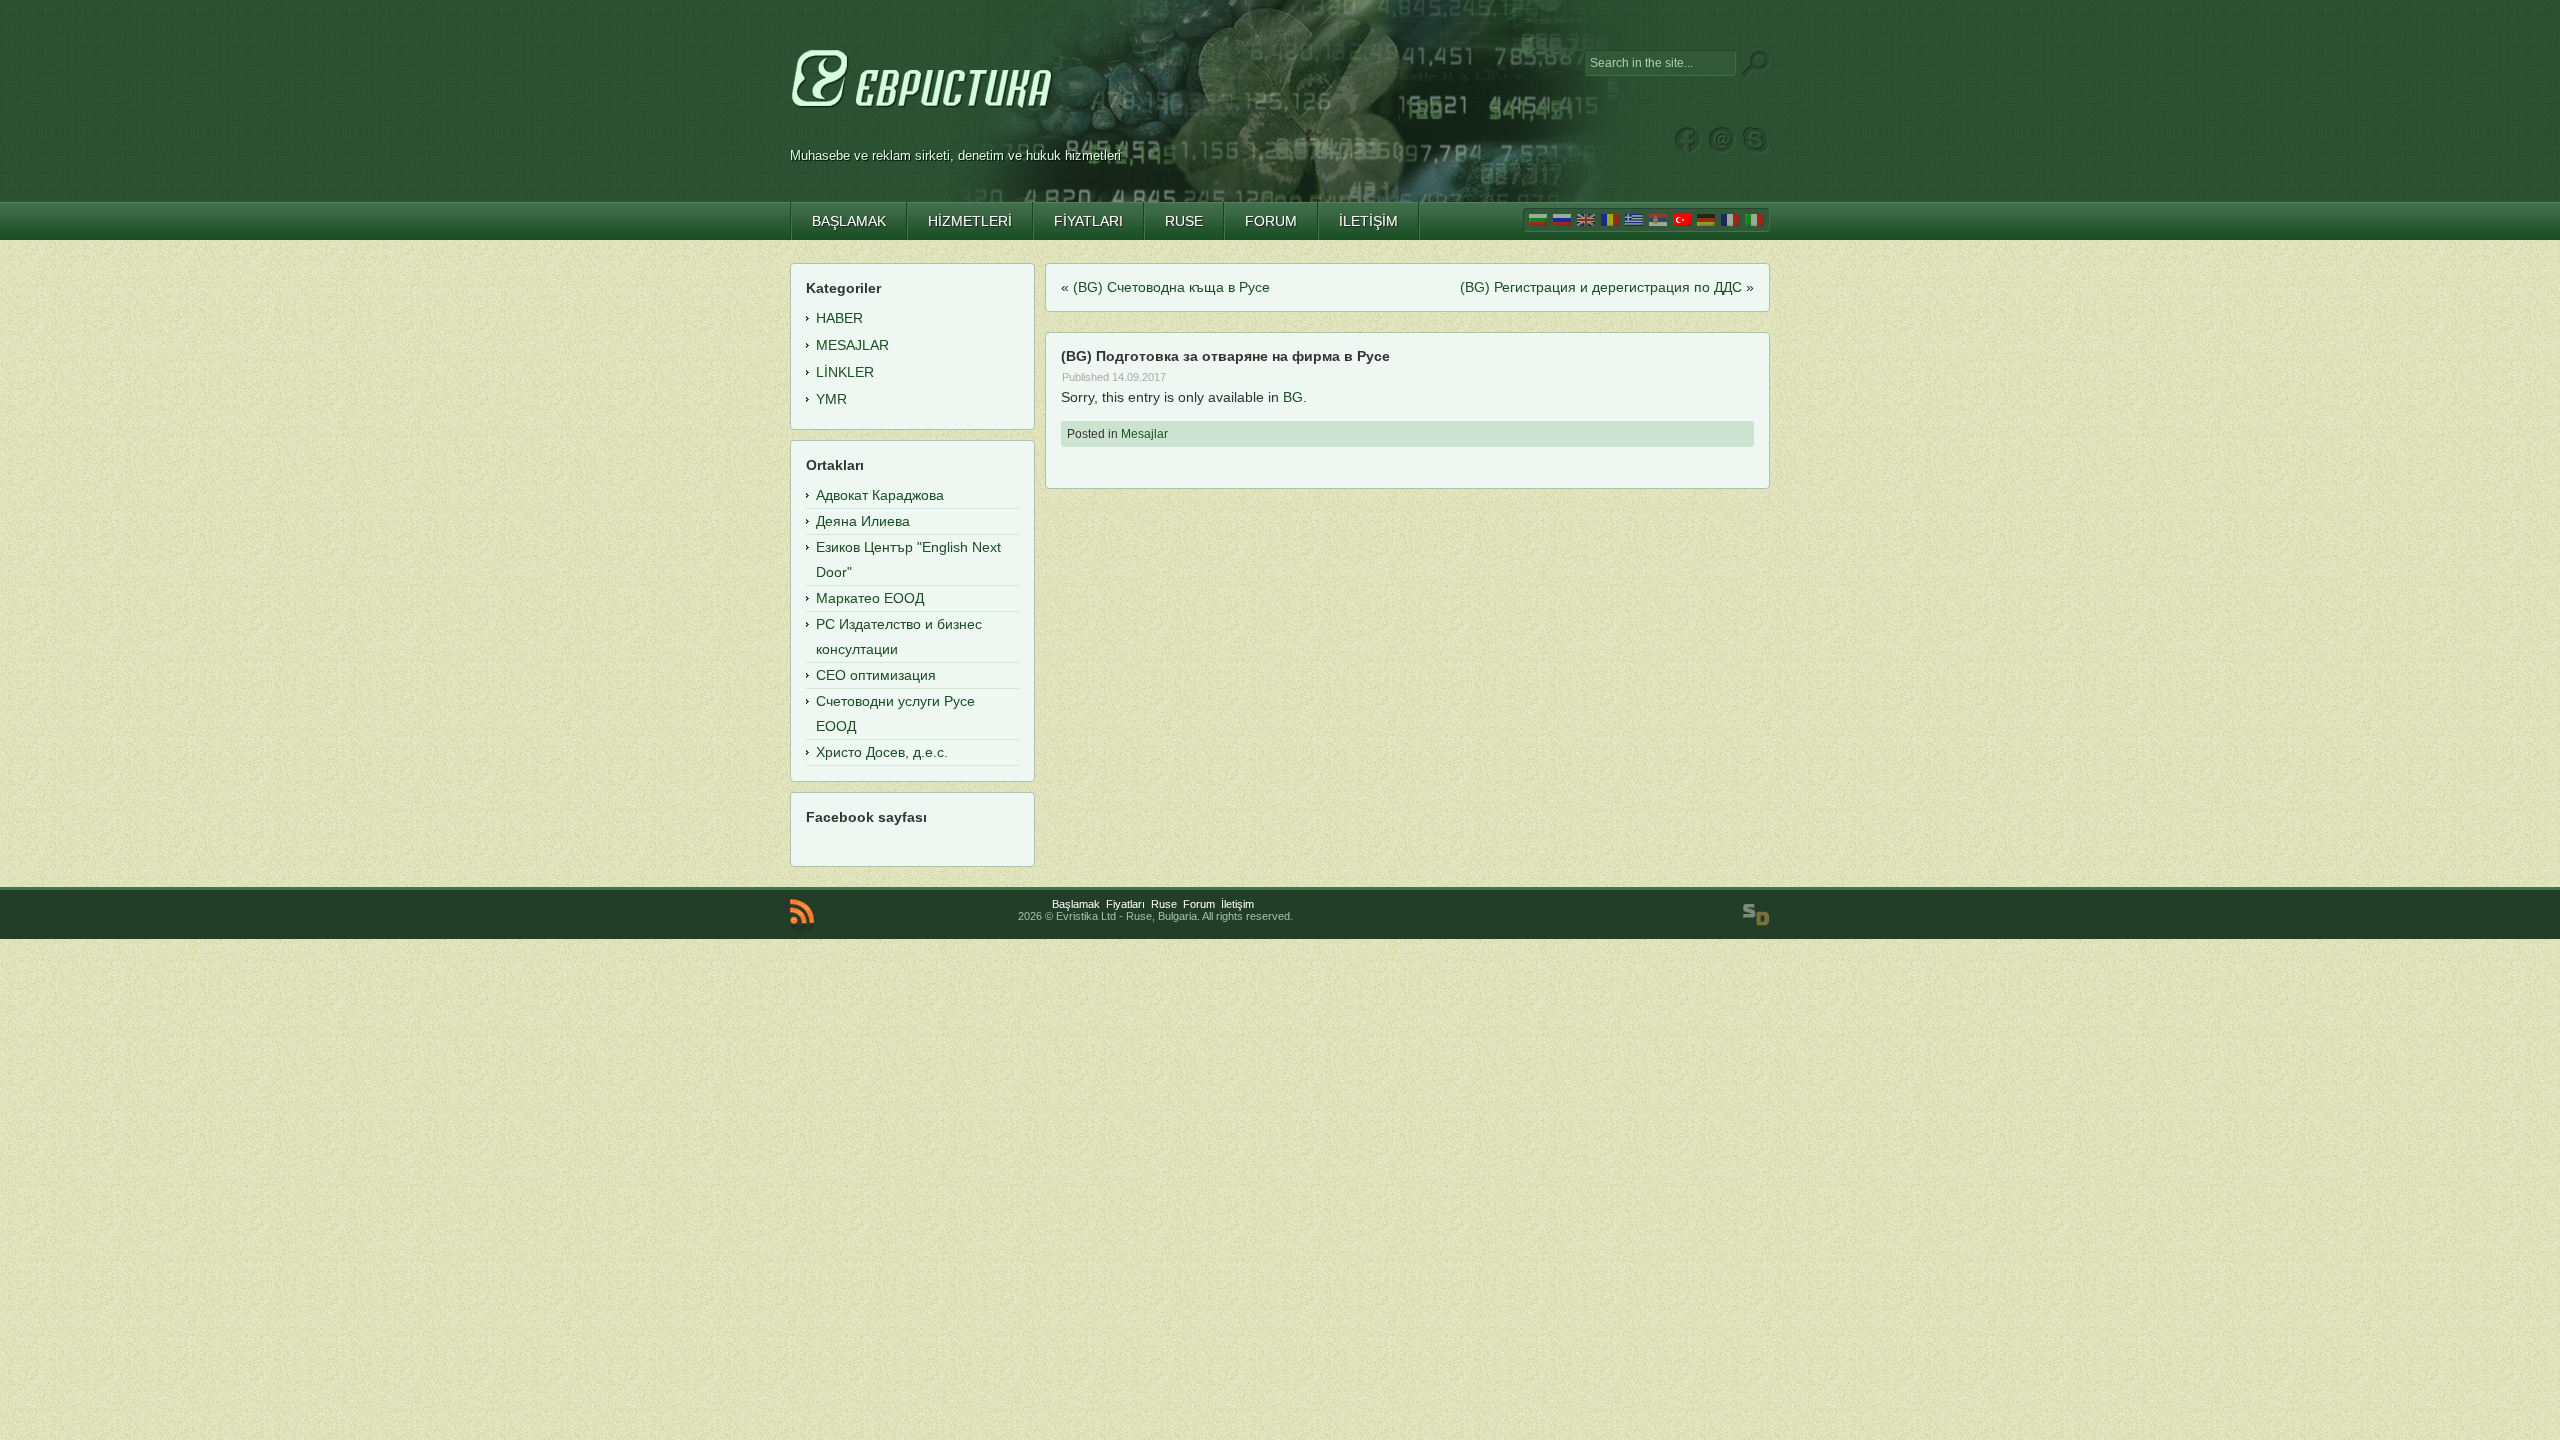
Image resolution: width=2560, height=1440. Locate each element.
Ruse (1164, 904)
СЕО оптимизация (876, 675)
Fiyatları (1125, 904)
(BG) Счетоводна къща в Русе (1171, 287)
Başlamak (1076, 904)
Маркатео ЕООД (870, 598)
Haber (839, 318)
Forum (1199, 904)
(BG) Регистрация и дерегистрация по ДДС (1601, 287)
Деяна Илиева (863, 521)
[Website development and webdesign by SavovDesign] (1756, 915)
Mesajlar (1144, 434)
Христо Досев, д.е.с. (882, 752)
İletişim (1237, 904)
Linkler (845, 372)
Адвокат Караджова (880, 495)
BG (1293, 397)
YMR (831, 399)
